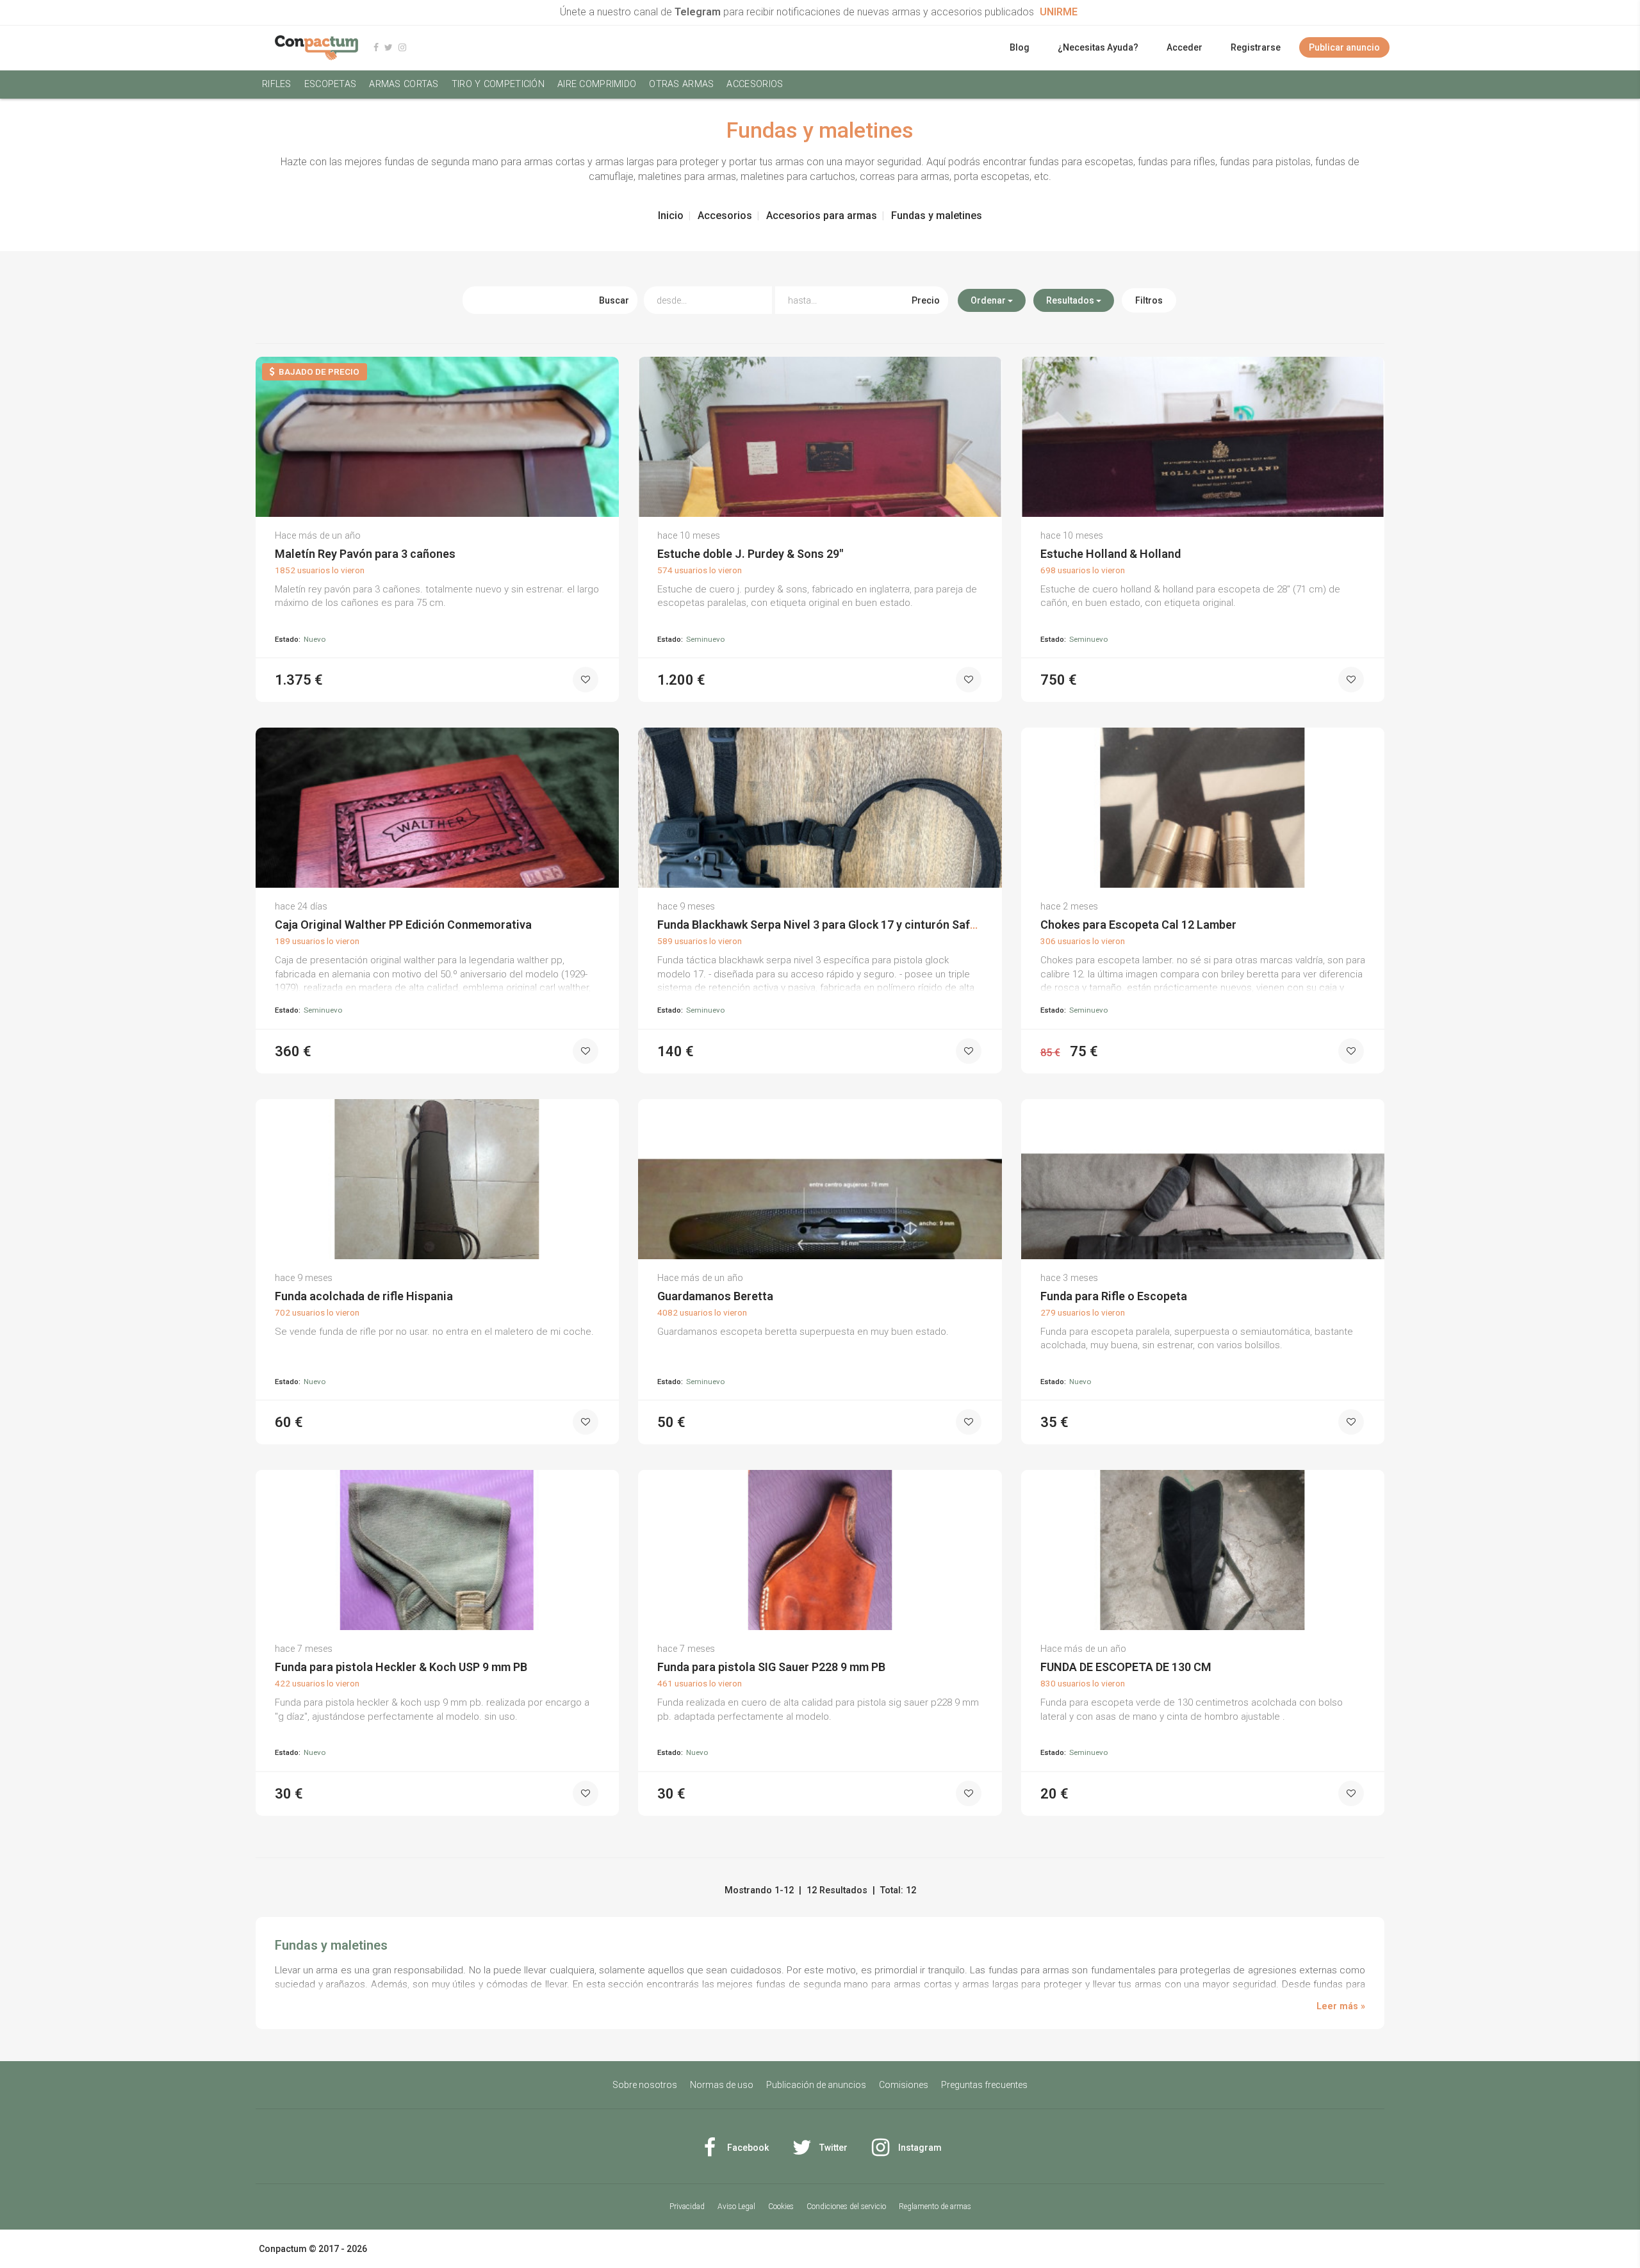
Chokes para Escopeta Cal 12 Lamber (1138, 925)
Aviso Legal (736, 2207)
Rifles (277, 84)
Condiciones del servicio (846, 2207)
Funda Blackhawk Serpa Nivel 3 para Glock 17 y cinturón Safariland (832, 925)
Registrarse (1256, 47)
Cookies (781, 2207)
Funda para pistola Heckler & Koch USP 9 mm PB (401, 1667)
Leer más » (1341, 2006)
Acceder (1185, 47)
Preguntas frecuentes (984, 2085)
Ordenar (989, 300)
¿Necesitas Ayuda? (1098, 47)
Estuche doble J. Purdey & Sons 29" (750, 554)
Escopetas (331, 84)
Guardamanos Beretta (715, 1296)
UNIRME (1059, 12)
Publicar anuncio (1344, 47)
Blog (1020, 47)
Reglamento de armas (935, 2207)
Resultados (1071, 300)
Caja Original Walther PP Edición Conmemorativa (403, 925)
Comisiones (904, 2085)
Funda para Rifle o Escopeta (1114, 1296)
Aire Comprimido (597, 84)
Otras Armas (681, 84)
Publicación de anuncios (816, 2085)
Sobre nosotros (645, 2085)
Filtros (1149, 300)
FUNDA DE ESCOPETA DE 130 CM (1126, 1667)
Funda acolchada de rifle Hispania (364, 1296)
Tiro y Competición (498, 84)
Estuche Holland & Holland (1111, 554)
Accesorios (755, 84)
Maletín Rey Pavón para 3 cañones (365, 554)
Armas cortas (404, 84)
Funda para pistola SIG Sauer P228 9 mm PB (771, 1667)
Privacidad (687, 2207)
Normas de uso (722, 2085)
